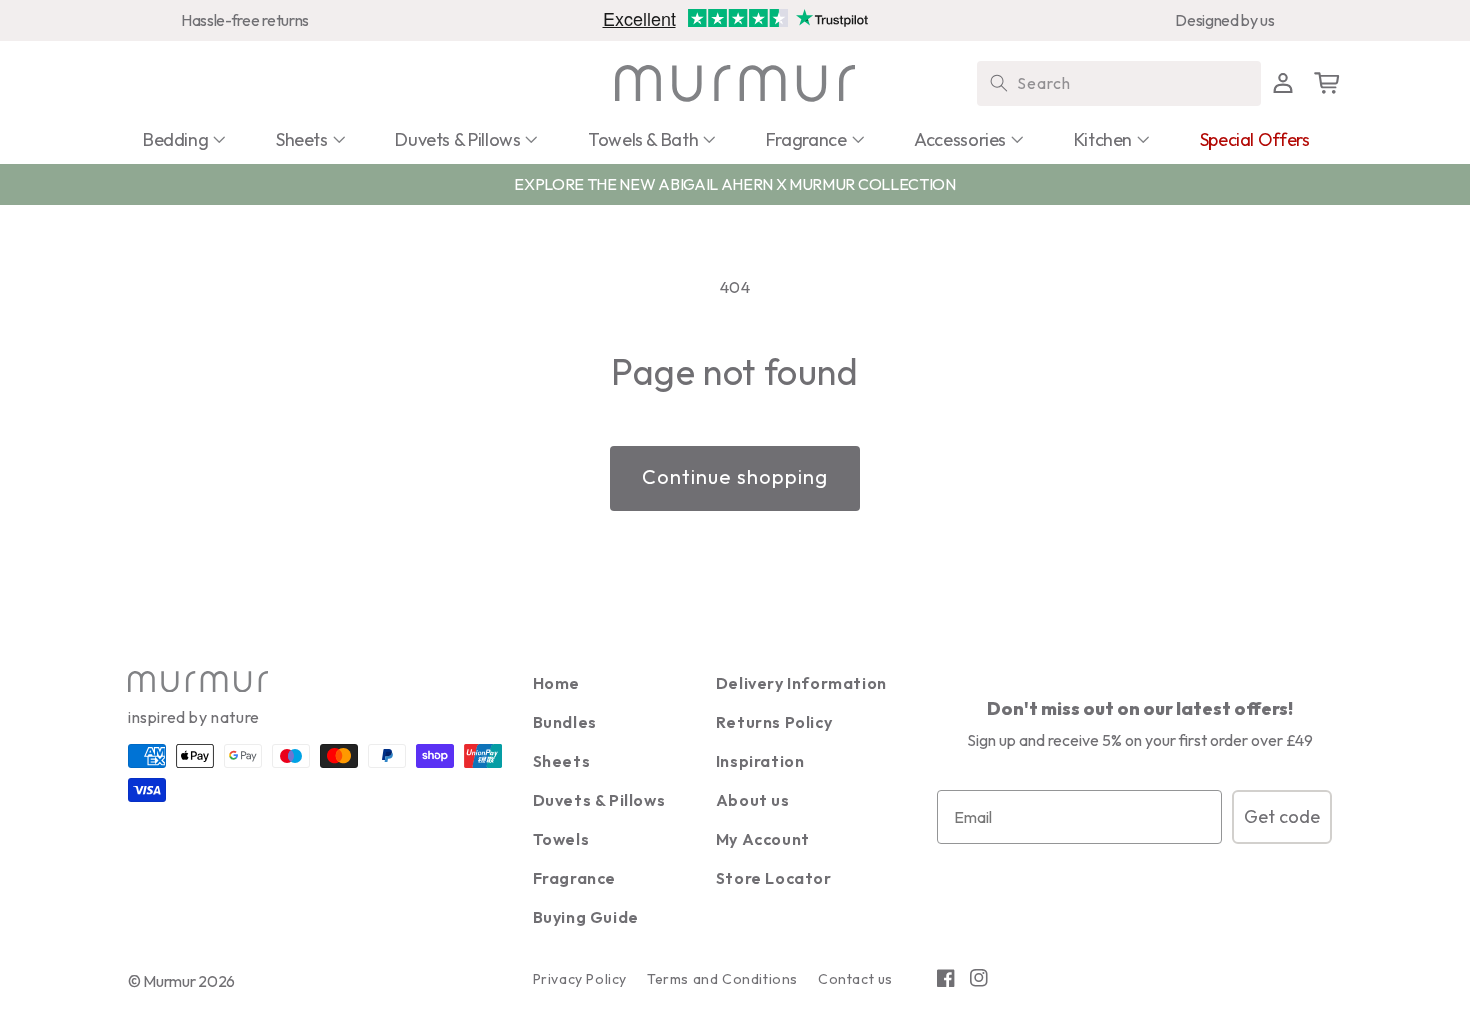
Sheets (562, 761)
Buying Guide (586, 917)
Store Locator (774, 878)
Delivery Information (801, 683)
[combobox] (1119, 83)
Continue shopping (735, 476)
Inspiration (760, 761)
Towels (561, 839)
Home (556, 683)
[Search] (999, 83)
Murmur (169, 981)
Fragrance (574, 878)
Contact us (855, 979)
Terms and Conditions (722, 979)
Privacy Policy (580, 979)
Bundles (565, 722)
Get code (1282, 816)
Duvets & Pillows (599, 800)
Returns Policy (774, 722)
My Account (763, 839)
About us (753, 800)
